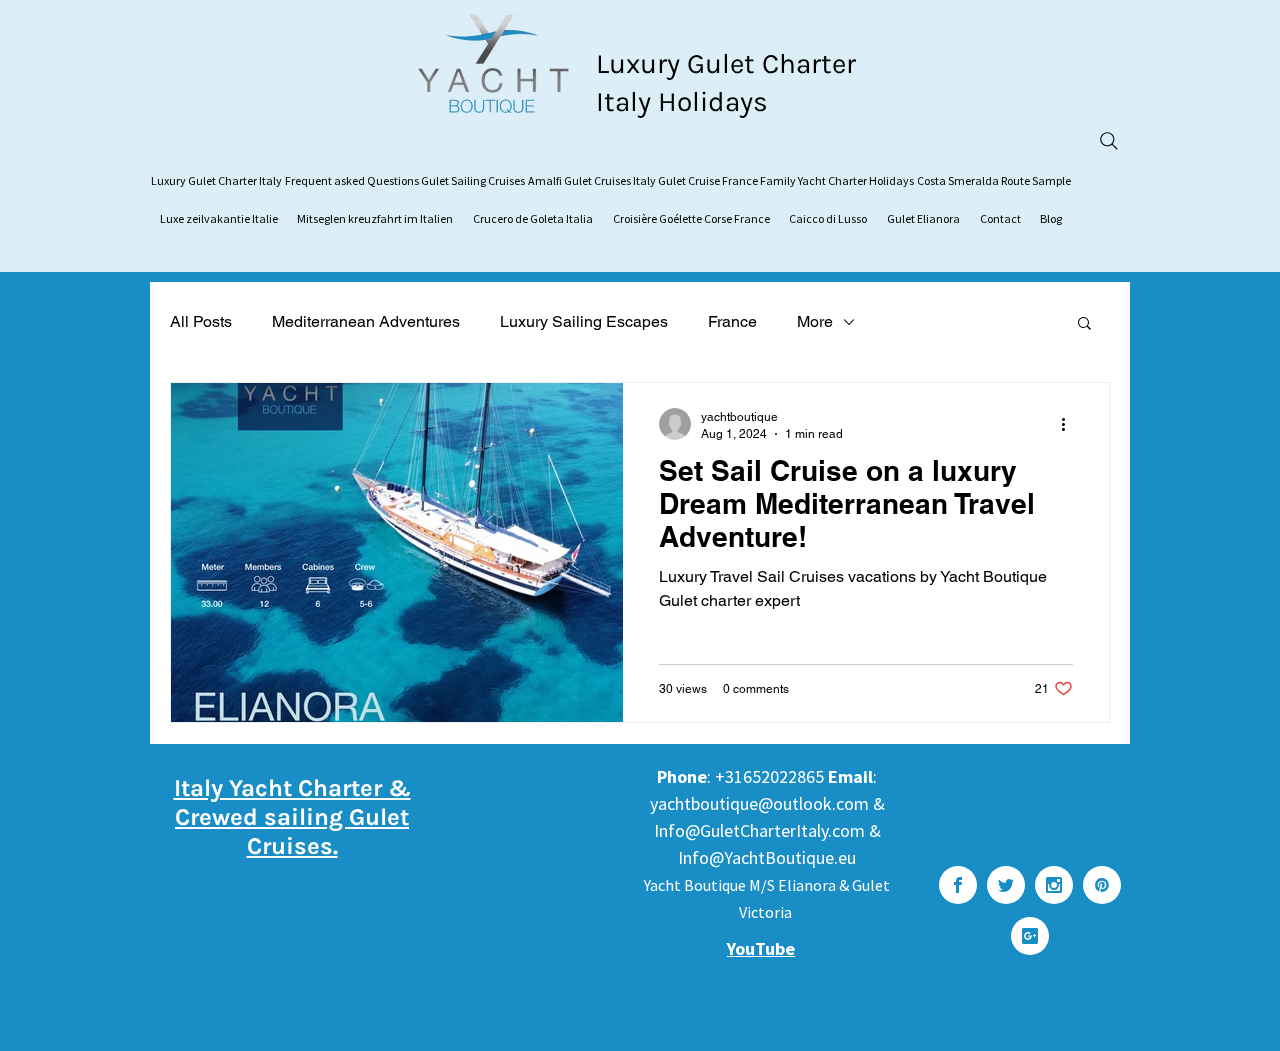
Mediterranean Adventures (366, 321)
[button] (1084, 324)
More (815, 321)
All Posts (201, 321)
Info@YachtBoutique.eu (767, 857)
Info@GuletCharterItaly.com (759, 830)
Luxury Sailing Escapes (584, 321)
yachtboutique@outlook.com (759, 803)
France (732, 321)
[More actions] (1070, 424)
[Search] (1109, 141)
